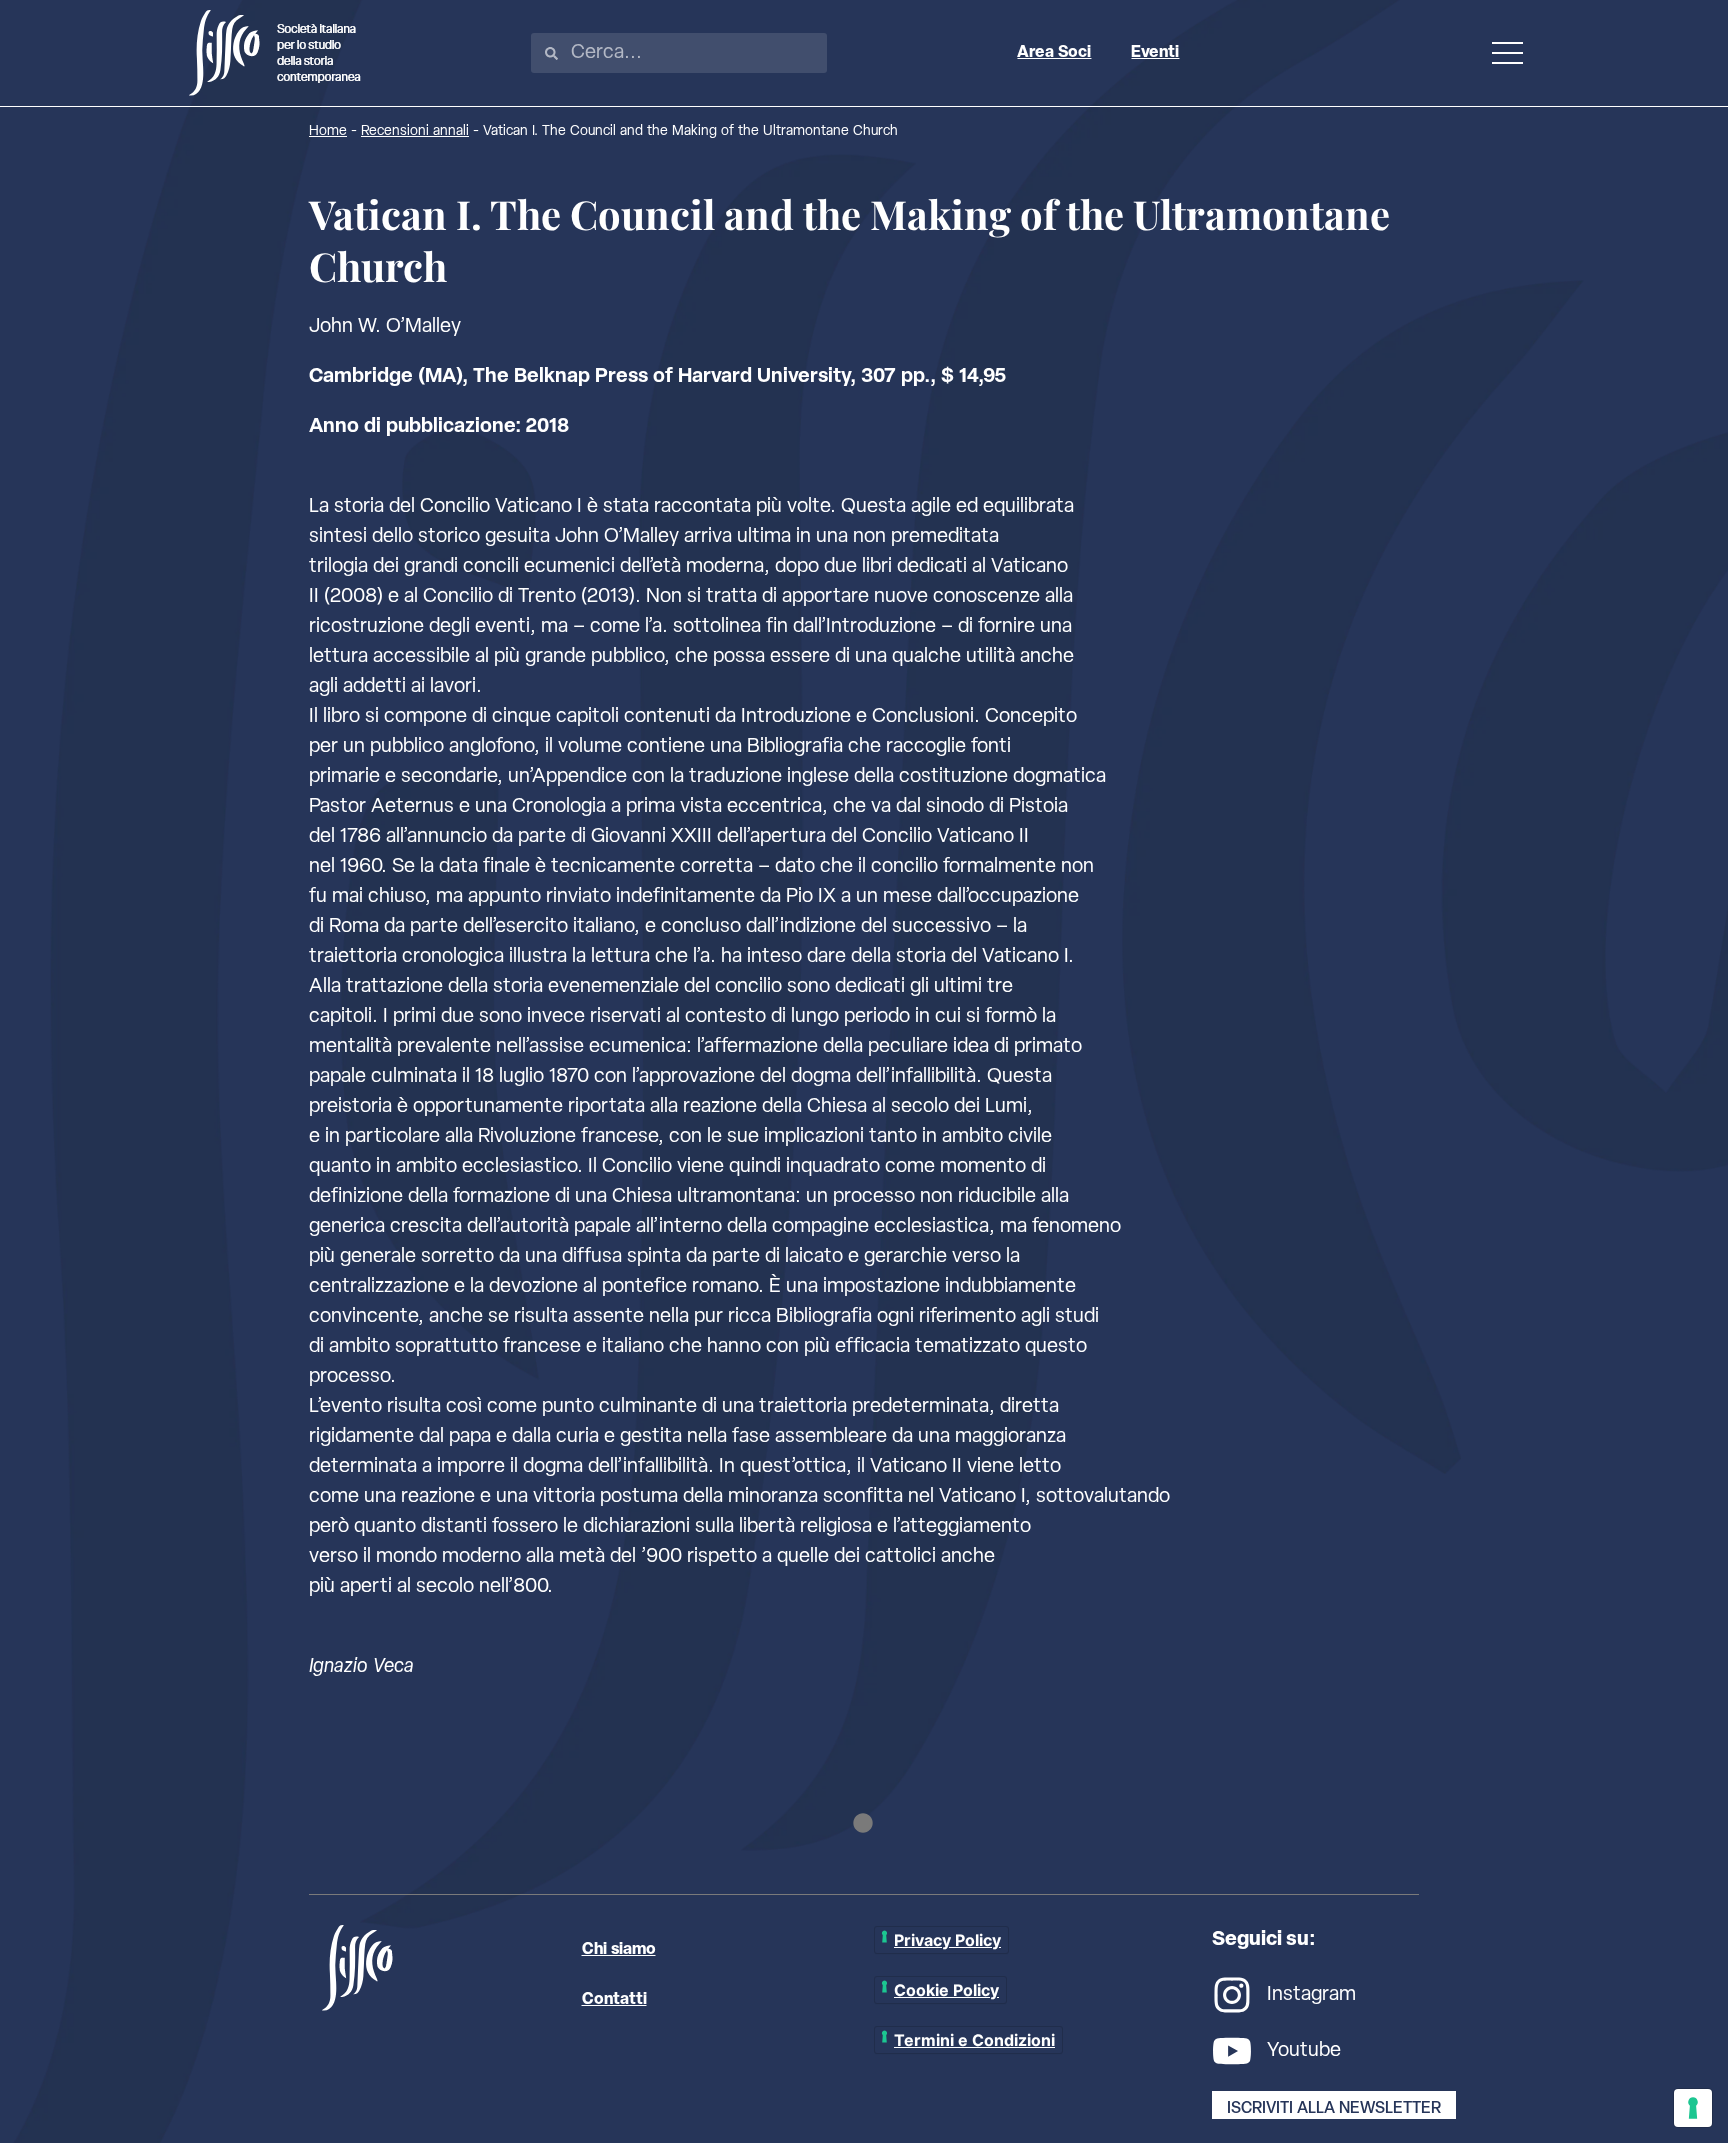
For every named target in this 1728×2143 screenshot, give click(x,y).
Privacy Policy (947, 1940)
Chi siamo (619, 1950)
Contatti (614, 2000)
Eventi (1155, 53)
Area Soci (1054, 53)
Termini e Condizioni (974, 2040)
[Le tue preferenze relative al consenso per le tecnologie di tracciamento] (1693, 2108)
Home (328, 131)
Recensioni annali (415, 131)
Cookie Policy (946, 1990)
